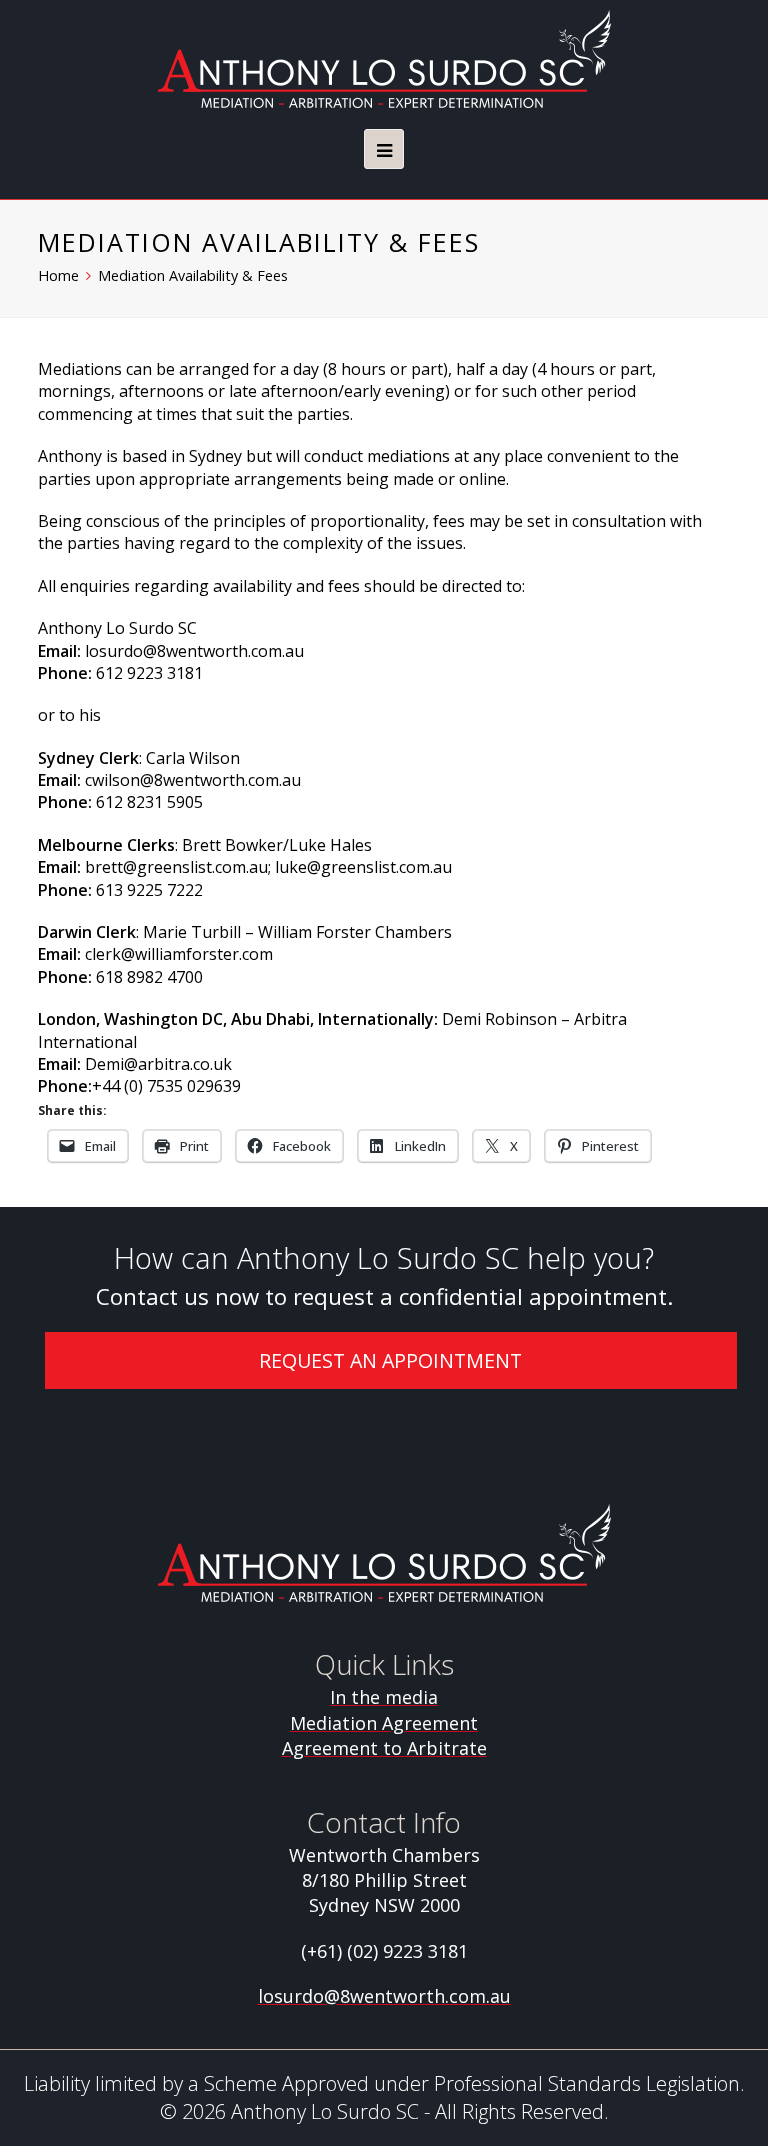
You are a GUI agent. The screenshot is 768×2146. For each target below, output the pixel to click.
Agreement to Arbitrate (384, 1748)
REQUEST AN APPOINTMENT (390, 1360)
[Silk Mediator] (384, 59)
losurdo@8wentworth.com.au (384, 1996)
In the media (384, 1697)
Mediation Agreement (384, 1723)
